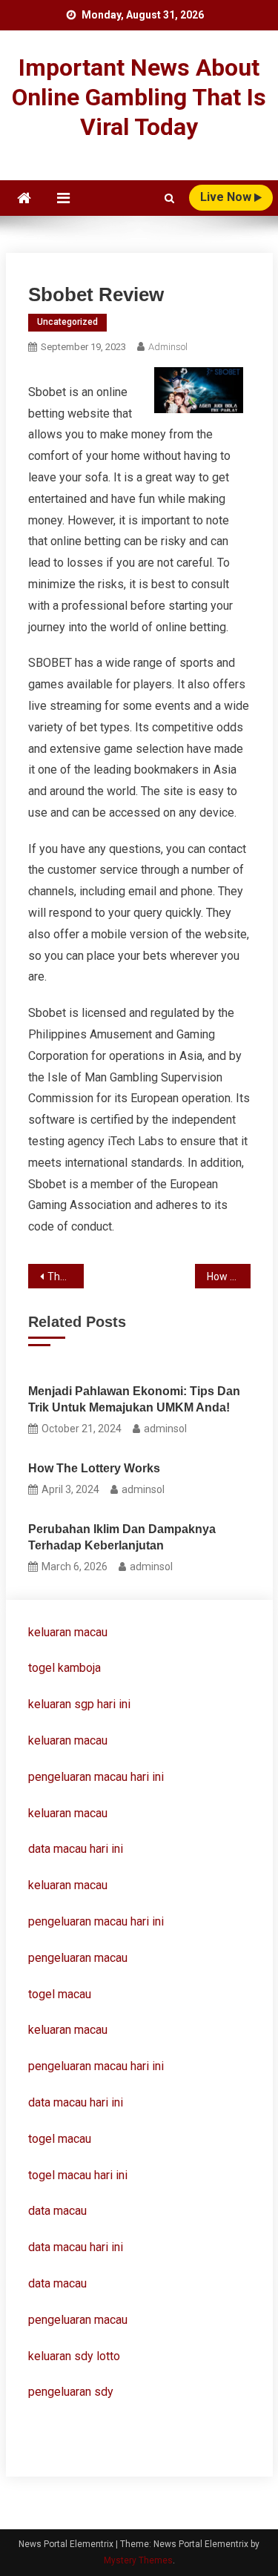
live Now (227, 197)
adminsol (168, 347)
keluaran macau (68, 1740)
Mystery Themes (138, 2560)
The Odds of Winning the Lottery (66, 1277)
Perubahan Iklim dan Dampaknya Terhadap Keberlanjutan (122, 1537)
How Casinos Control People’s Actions (229, 1277)
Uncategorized (67, 322)
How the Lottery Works (94, 1468)
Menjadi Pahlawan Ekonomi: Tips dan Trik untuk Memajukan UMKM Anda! (134, 1399)
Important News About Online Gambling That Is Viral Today (139, 97)
